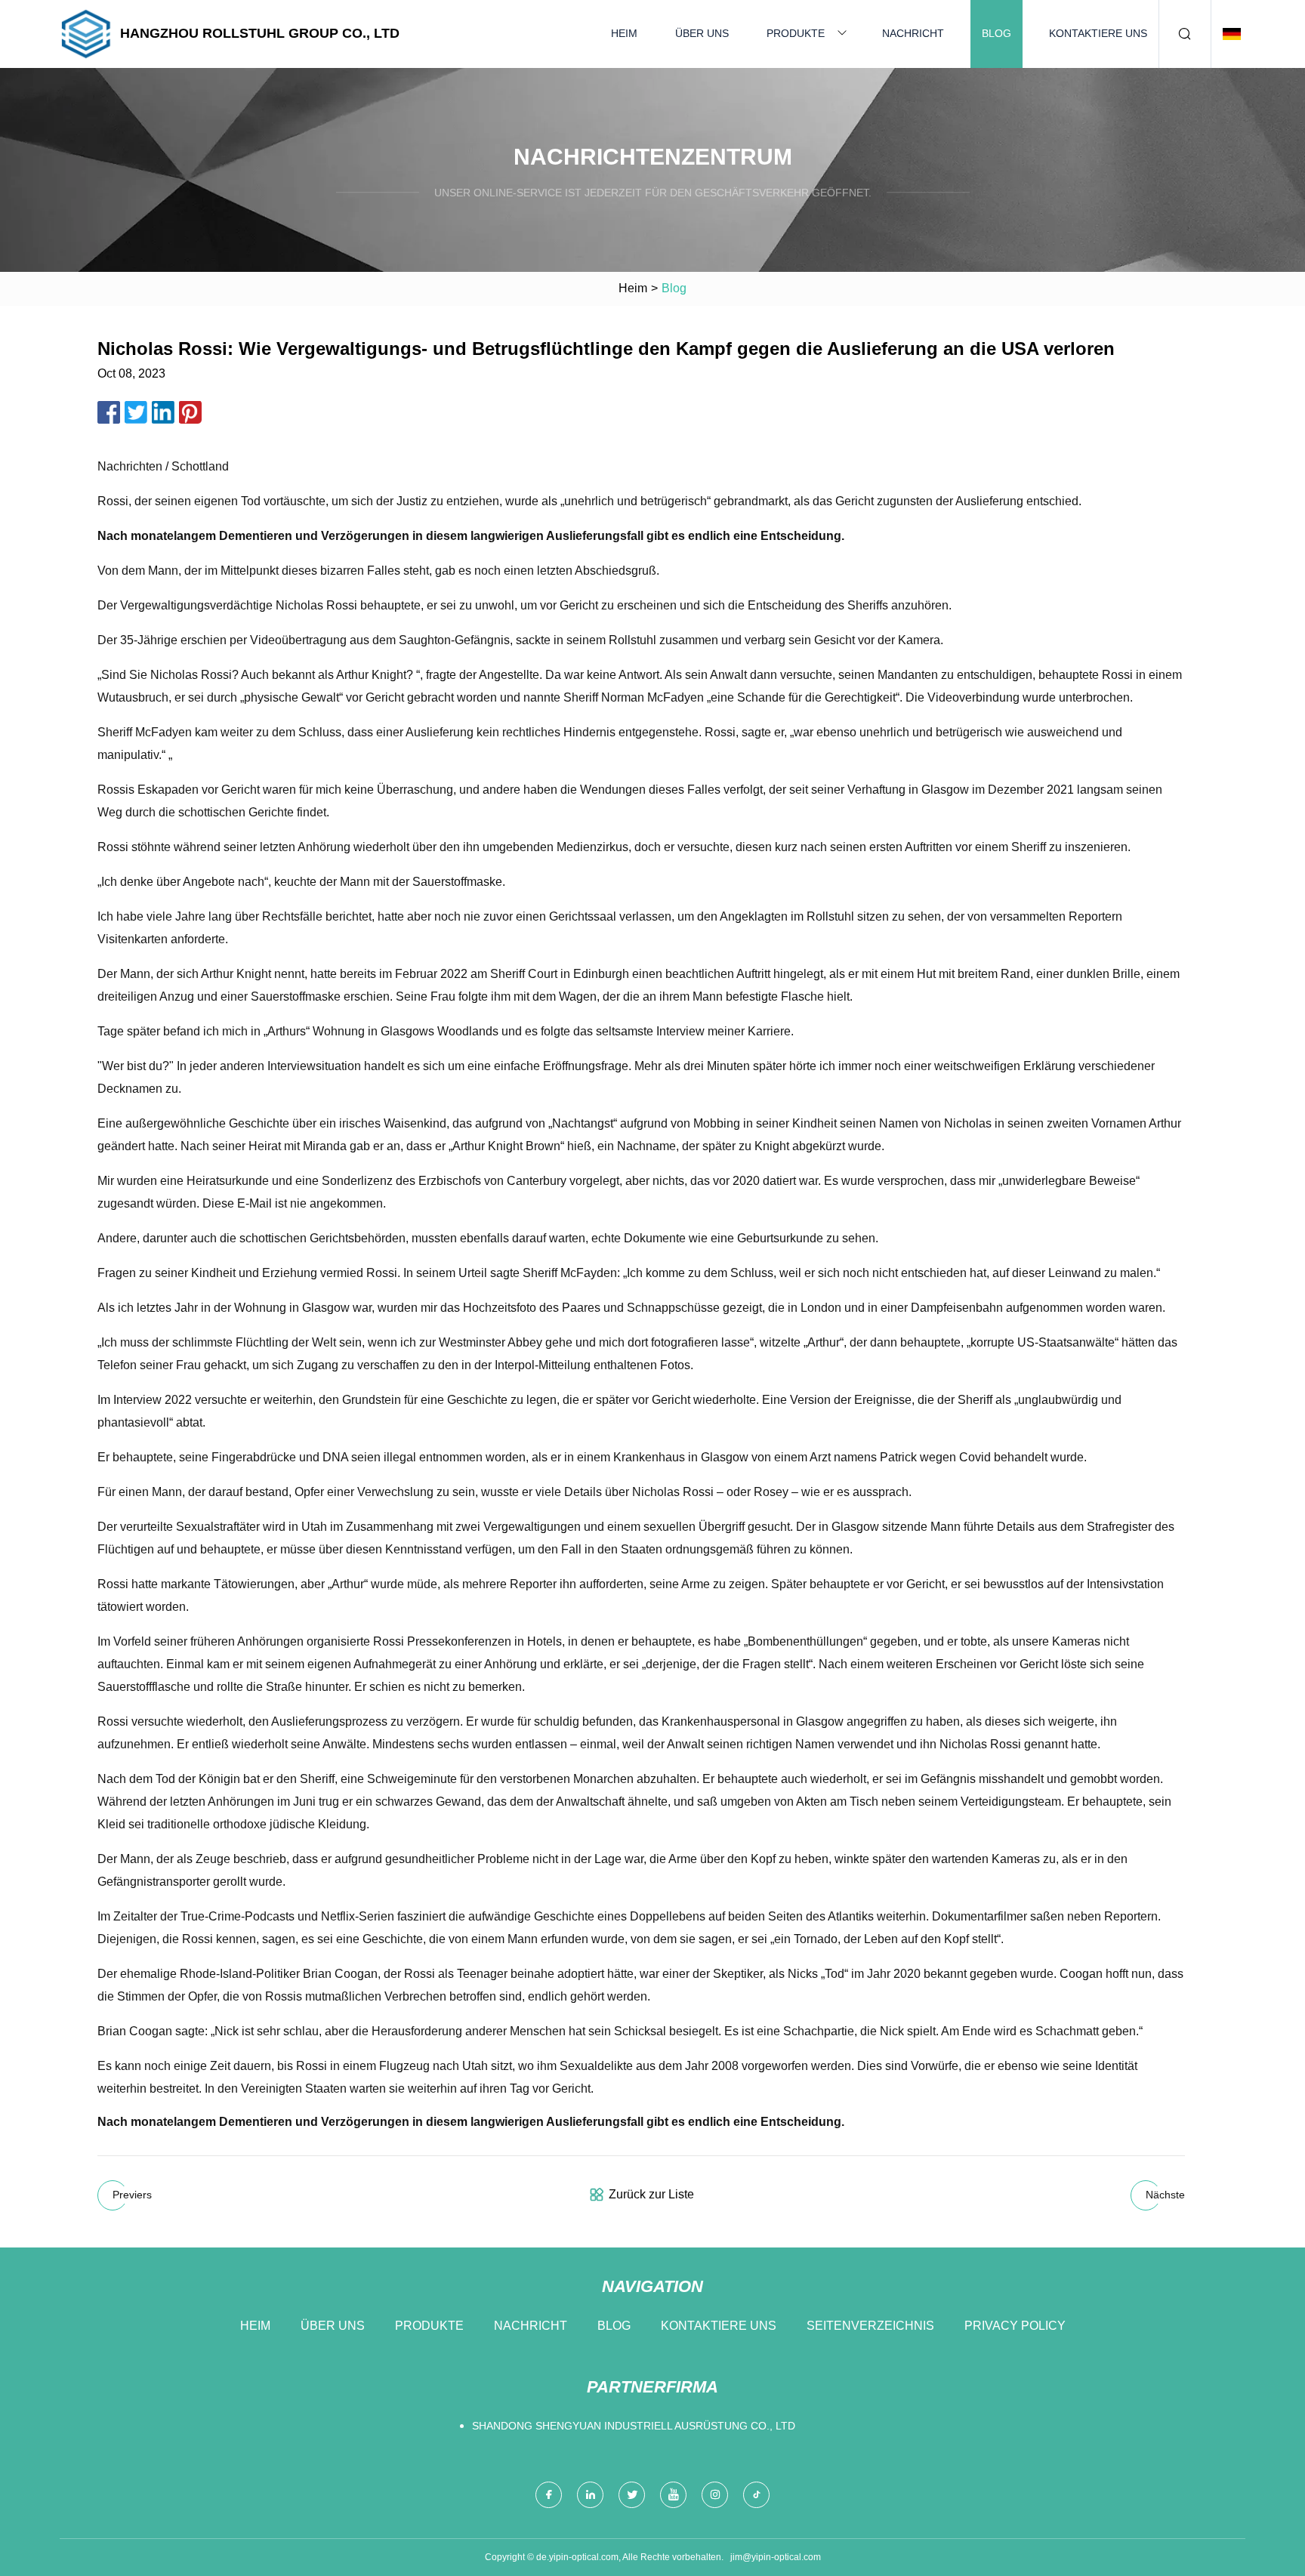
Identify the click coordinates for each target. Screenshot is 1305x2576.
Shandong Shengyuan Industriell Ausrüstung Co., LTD (634, 2426)
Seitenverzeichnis (870, 2326)
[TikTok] (756, 2495)
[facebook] (549, 2495)
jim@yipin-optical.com (776, 2557)
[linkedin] (590, 2495)
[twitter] (632, 2495)
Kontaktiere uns (1098, 33)
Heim (624, 33)
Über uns (702, 33)
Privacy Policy (1015, 2326)
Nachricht (913, 33)
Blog (996, 33)
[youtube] (673, 2495)
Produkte (796, 33)
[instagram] (715, 2495)
